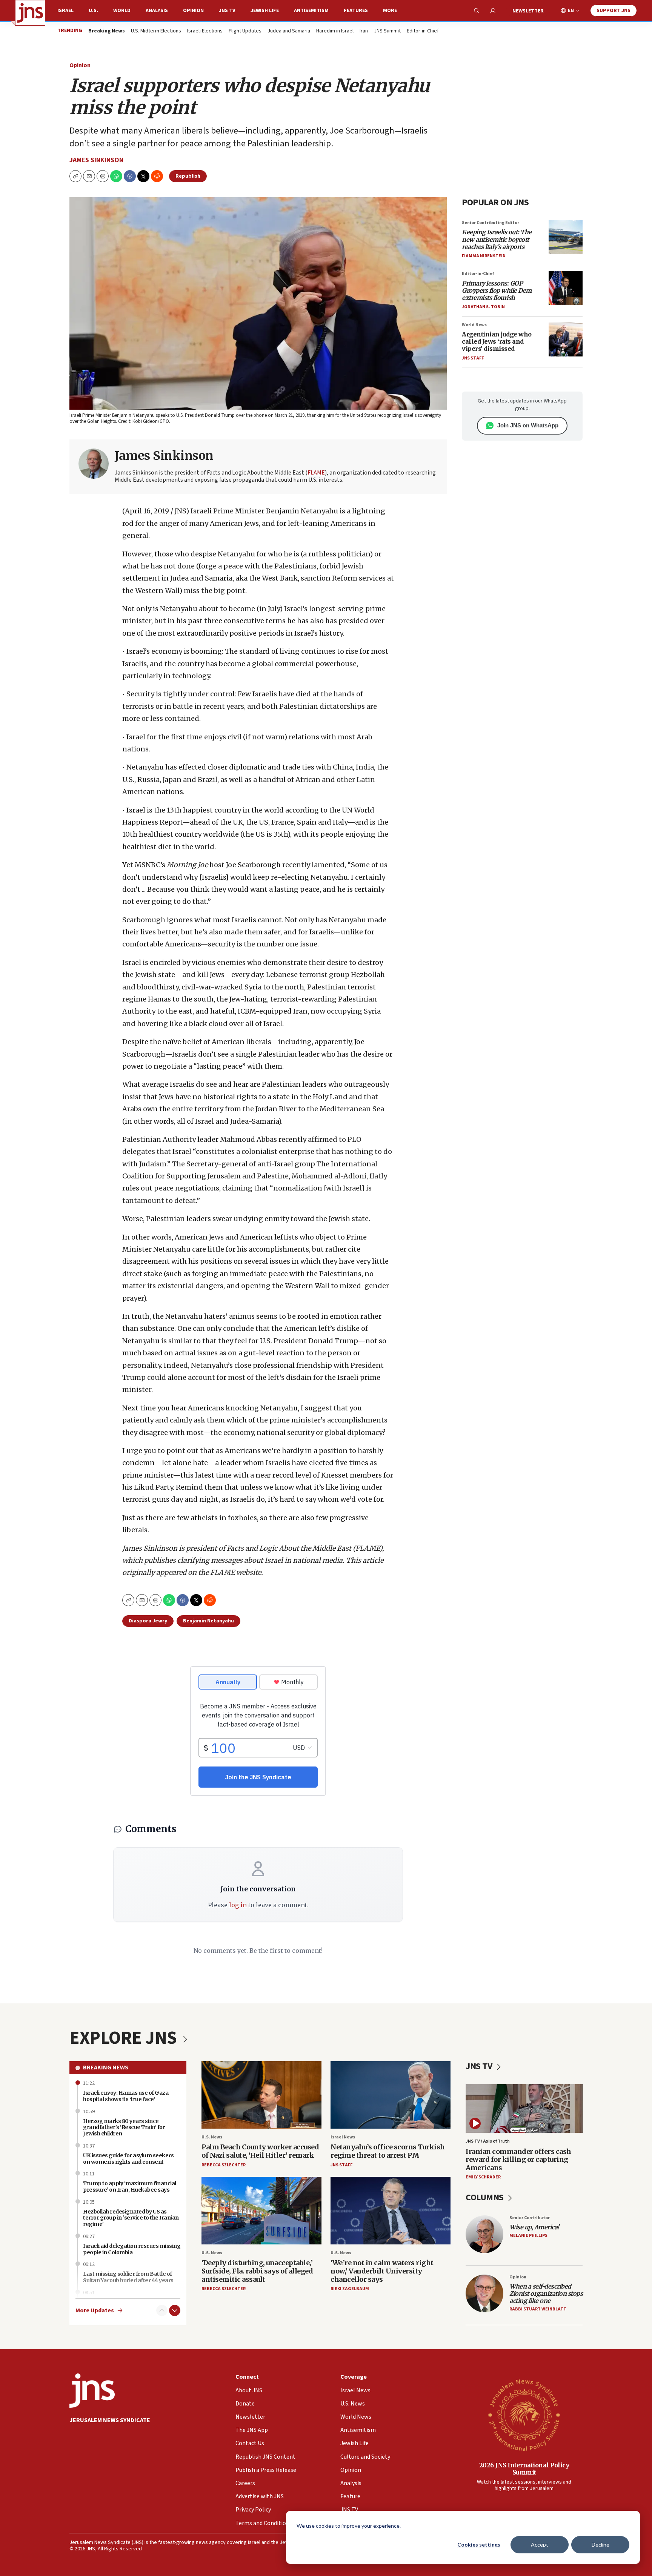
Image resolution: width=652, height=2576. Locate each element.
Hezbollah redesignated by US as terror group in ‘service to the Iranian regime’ (131, 2218)
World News (474, 325)
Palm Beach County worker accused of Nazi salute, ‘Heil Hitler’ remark (260, 2151)
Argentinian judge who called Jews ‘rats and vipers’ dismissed (497, 341)
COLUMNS (485, 2197)
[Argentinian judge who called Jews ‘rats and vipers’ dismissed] (566, 339)
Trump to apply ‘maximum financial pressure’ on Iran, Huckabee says (130, 2187)
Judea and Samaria (289, 31)
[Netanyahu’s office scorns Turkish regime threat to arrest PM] (391, 2095)
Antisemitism (311, 11)
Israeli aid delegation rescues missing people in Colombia (132, 2249)
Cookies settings (479, 2545)
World (122, 11)
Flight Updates (245, 31)
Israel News (343, 2137)
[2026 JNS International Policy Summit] (524, 2415)
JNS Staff (473, 358)
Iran (364, 31)
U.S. (93, 11)
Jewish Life (265, 11)
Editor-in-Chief (423, 31)
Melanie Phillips (528, 2236)
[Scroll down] (175, 2310)
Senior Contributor (530, 2218)
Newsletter (528, 11)
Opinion (193, 11)
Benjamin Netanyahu (208, 1621)
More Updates (95, 2311)
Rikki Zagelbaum (350, 2289)
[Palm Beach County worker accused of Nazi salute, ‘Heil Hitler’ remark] (261, 2095)
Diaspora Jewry (148, 1621)
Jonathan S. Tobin (483, 307)
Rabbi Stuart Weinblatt (538, 2309)
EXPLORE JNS (125, 2038)
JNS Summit (387, 31)
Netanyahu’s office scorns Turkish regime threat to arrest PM (388, 2151)
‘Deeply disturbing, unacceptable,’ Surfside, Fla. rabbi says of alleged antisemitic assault (257, 2271)
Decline (600, 2545)
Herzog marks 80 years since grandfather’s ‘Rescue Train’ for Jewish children (124, 2127)
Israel (65, 11)
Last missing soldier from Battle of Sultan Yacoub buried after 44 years (128, 2277)
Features (356, 11)
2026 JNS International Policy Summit (524, 2469)
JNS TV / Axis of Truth (488, 2141)
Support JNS (614, 11)
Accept (540, 2545)
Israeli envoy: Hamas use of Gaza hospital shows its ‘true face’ (126, 2096)
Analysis (157, 11)
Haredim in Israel (335, 31)
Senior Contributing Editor (491, 223)
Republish (188, 176)
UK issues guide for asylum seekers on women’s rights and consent (128, 2159)
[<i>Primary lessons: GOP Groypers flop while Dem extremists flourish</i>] (566, 288)
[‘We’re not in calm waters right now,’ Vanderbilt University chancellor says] (391, 2211)
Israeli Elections (205, 31)
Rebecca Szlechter (224, 2165)
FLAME (316, 473)
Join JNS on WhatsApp (528, 425)
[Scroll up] (162, 2310)
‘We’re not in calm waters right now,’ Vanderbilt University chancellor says (382, 2271)
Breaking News (106, 2068)
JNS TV (227, 11)
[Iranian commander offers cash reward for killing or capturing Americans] (524, 2108)
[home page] (30, 13)
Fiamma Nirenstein (484, 256)
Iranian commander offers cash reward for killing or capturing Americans (518, 2160)
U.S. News (212, 2137)
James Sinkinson (96, 160)
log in (238, 1905)
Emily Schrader (483, 2177)
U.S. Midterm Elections (156, 31)
